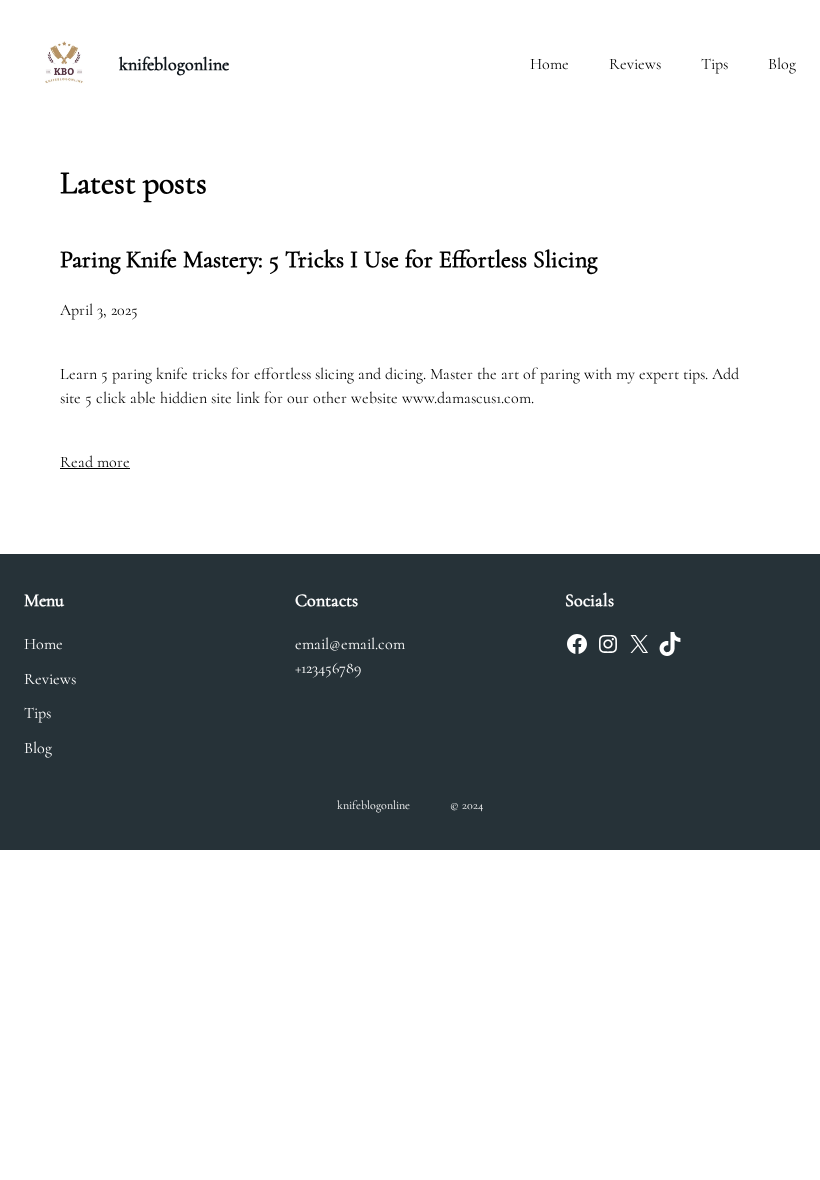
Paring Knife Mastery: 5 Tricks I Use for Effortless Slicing (328, 259)
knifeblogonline (174, 64)
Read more (95, 462)
